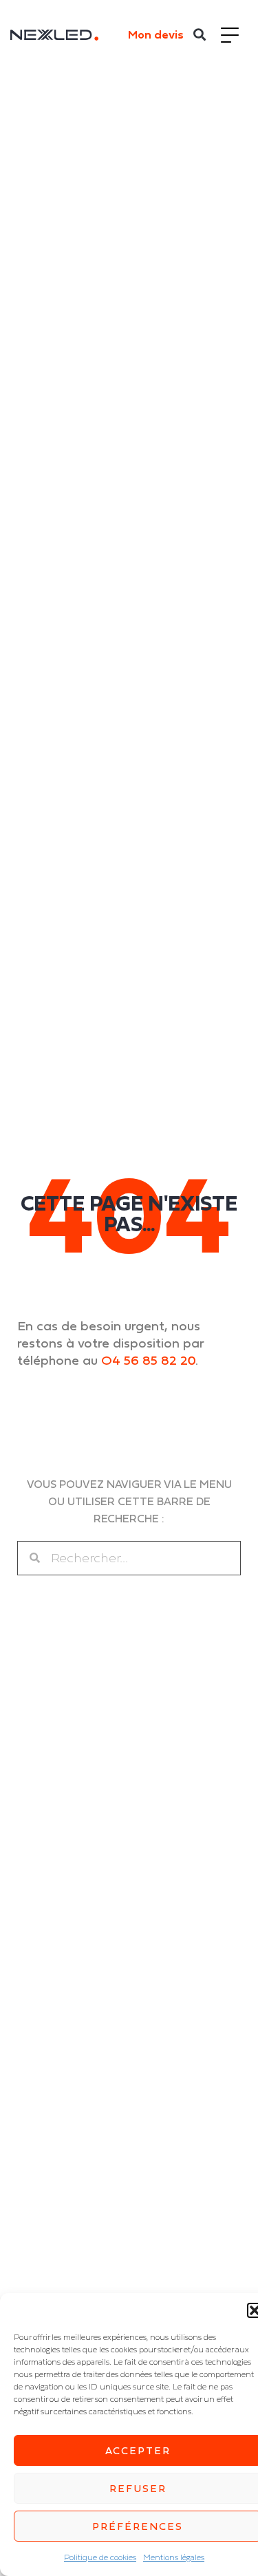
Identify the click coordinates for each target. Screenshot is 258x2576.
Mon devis (156, 34)
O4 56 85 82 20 (148, 1360)
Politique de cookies (100, 2557)
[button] (200, 35)
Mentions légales (174, 2557)
